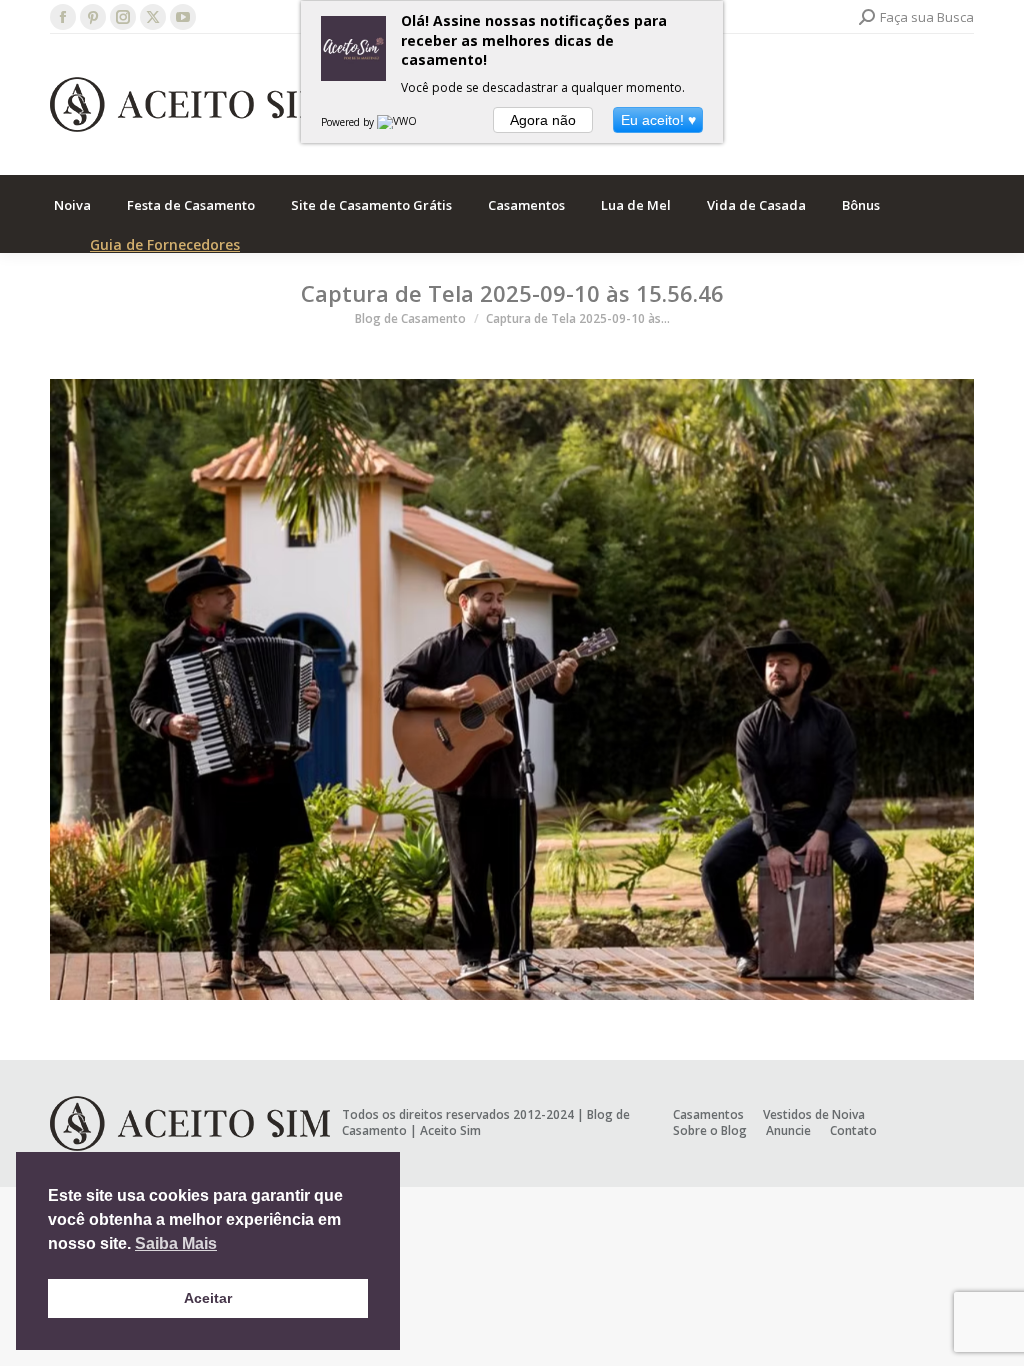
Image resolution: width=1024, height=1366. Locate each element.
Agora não (543, 120)
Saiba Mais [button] (176, 1243)
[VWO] (398, 122)
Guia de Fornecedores (165, 244)
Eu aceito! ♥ (658, 120)
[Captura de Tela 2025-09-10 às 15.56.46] (512, 689)
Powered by (349, 122)
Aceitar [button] (208, 1298)
